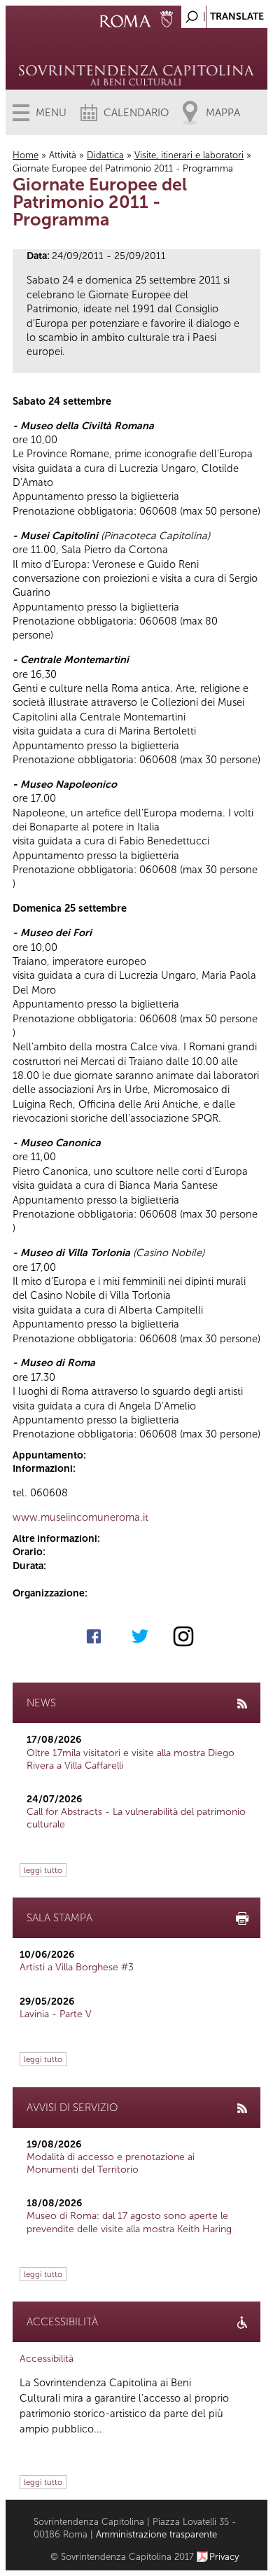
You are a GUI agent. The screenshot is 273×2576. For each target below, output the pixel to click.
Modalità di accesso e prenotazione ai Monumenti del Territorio (111, 2163)
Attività (63, 155)
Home (26, 155)
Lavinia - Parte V (56, 2014)
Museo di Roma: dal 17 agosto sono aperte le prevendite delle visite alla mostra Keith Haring (129, 2222)
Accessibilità (47, 2359)
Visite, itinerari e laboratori (189, 155)
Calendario (136, 113)
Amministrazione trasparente (156, 2534)
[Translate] (222, 13)
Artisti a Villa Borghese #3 (77, 1967)
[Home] (137, 56)
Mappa (223, 113)
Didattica (105, 155)
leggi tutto (43, 1870)
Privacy (224, 2557)
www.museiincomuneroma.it (80, 1517)
